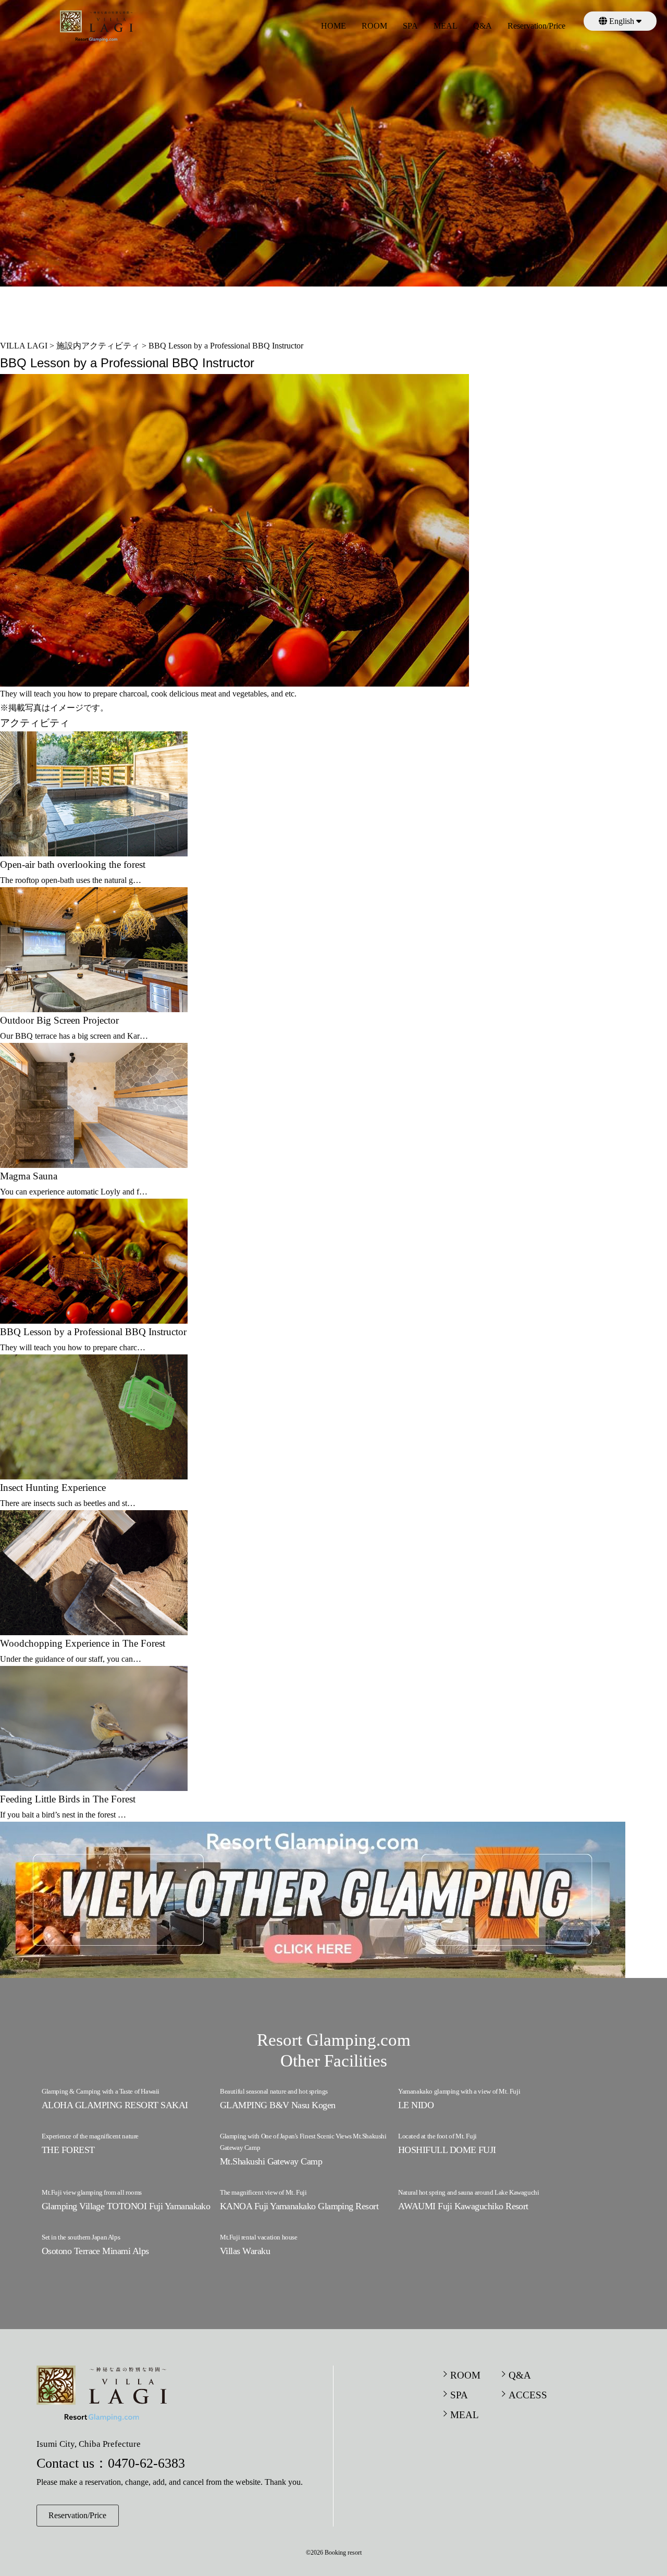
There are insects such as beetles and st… (68, 1503)
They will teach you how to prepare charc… (73, 1347)
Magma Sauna (29, 1176)
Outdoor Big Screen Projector (59, 1020)
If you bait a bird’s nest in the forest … (63, 1815)
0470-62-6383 (146, 2463)
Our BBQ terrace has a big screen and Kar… (74, 1036)
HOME (333, 26)
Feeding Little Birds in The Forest (68, 1799)
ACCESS (528, 2395)
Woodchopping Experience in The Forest (83, 1643)
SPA (410, 26)
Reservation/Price (536, 26)
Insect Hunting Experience (53, 1488)
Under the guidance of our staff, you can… (71, 1659)
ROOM (374, 26)
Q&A (483, 26)
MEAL (446, 26)
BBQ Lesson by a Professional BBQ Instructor (93, 1332)
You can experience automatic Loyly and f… (74, 1192)
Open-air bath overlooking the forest (73, 864)
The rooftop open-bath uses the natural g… (71, 880)
